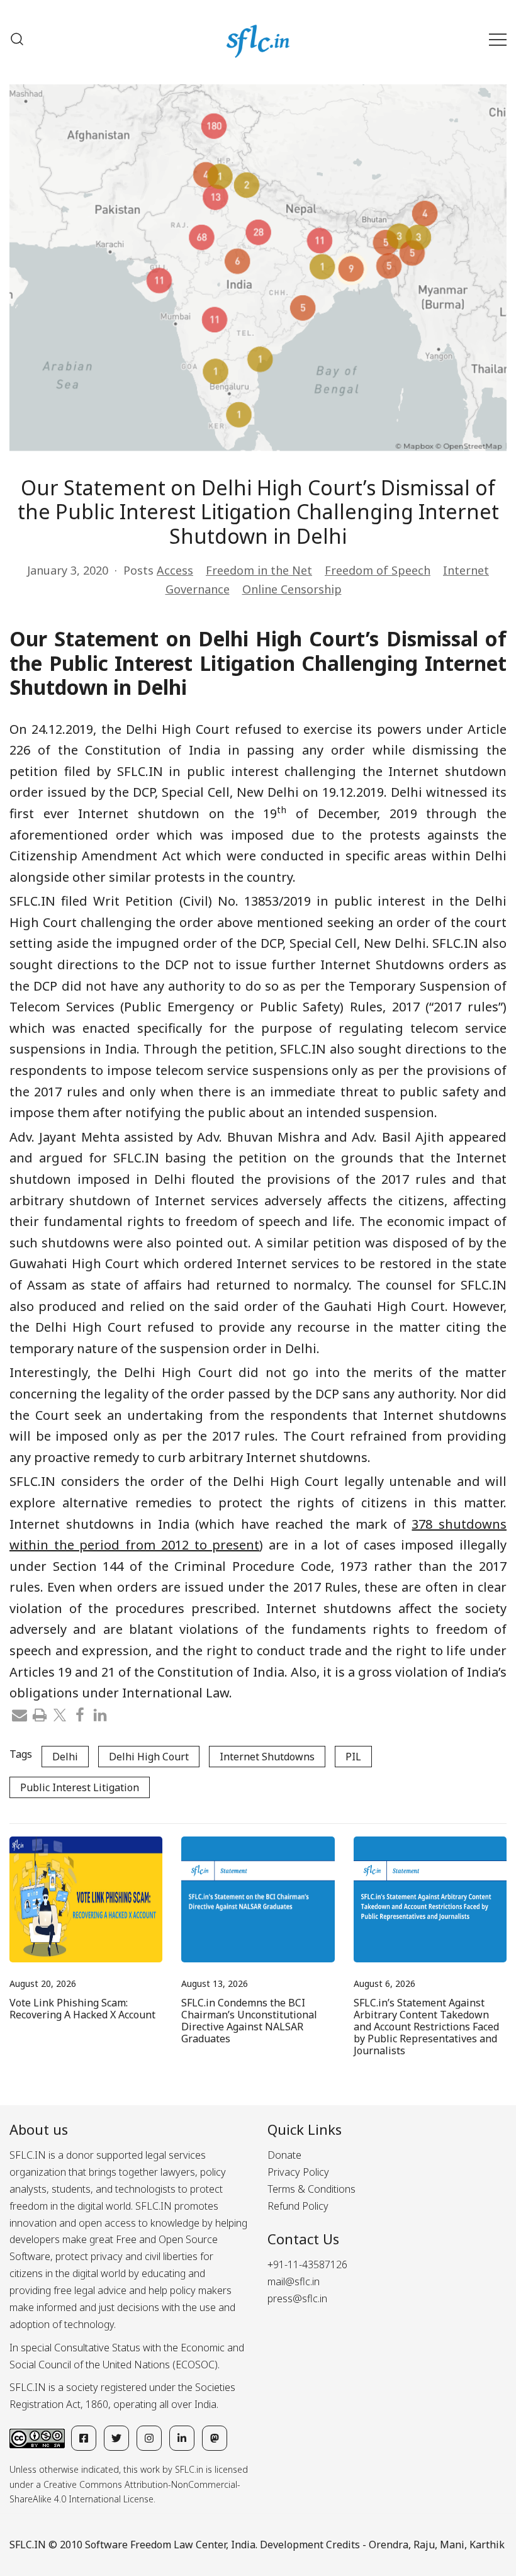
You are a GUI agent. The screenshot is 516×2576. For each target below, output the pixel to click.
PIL (353, 1757)
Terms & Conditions (311, 2189)
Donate (284, 2155)
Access (175, 570)
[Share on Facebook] (80, 1714)
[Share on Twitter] (60, 1714)
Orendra (389, 2545)
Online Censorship (292, 589)
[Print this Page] (40, 1714)
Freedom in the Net (259, 570)
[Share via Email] (20, 1714)
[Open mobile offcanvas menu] (498, 39)
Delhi (65, 1757)
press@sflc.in (297, 2298)
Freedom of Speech (378, 570)
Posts (138, 570)
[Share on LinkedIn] (100, 1714)
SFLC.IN (28, 2545)
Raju (424, 2545)
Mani (452, 2545)
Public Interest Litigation (80, 1787)
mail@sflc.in (294, 2281)
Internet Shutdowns (267, 1757)
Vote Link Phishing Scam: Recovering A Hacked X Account (82, 2009)
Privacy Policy (298, 2172)
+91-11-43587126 (307, 2264)
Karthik (487, 2545)
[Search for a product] (17, 39)
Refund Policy (298, 2206)
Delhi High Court (149, 1757)
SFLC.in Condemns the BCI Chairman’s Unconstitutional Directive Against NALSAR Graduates (249, 2021)
